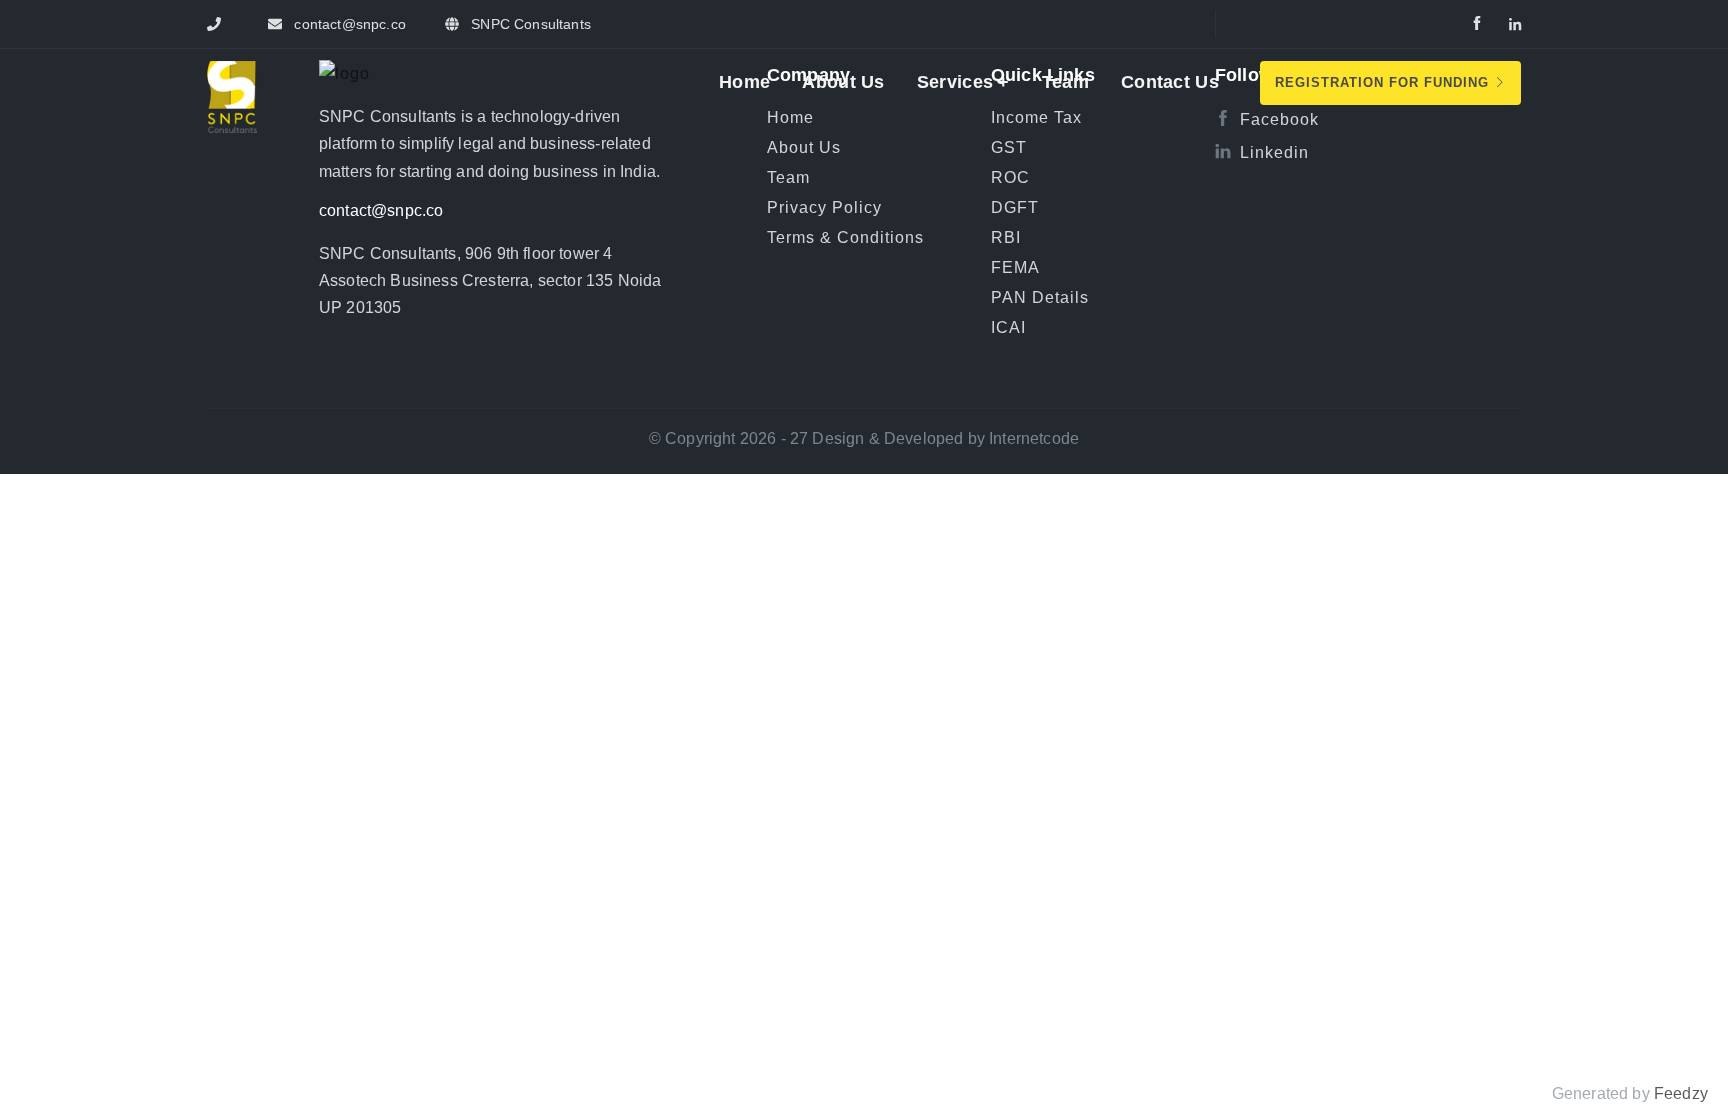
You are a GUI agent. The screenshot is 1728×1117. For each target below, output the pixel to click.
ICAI (1008, 327)
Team (1065, 82)
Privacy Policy (824, 207)
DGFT (1015, 207)
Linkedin (1274, 152)
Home (744, 82)
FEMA (1015, 267)
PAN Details (1040, 297)
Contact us (1170, 82)
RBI (1006, 237)
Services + (963, 82)
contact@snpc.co (381, 210)
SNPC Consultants (529, 24)
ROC (1010, 177)
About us (843, 82)
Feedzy (1681, 1093)
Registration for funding (1384, 82)
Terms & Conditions (845, 237)
